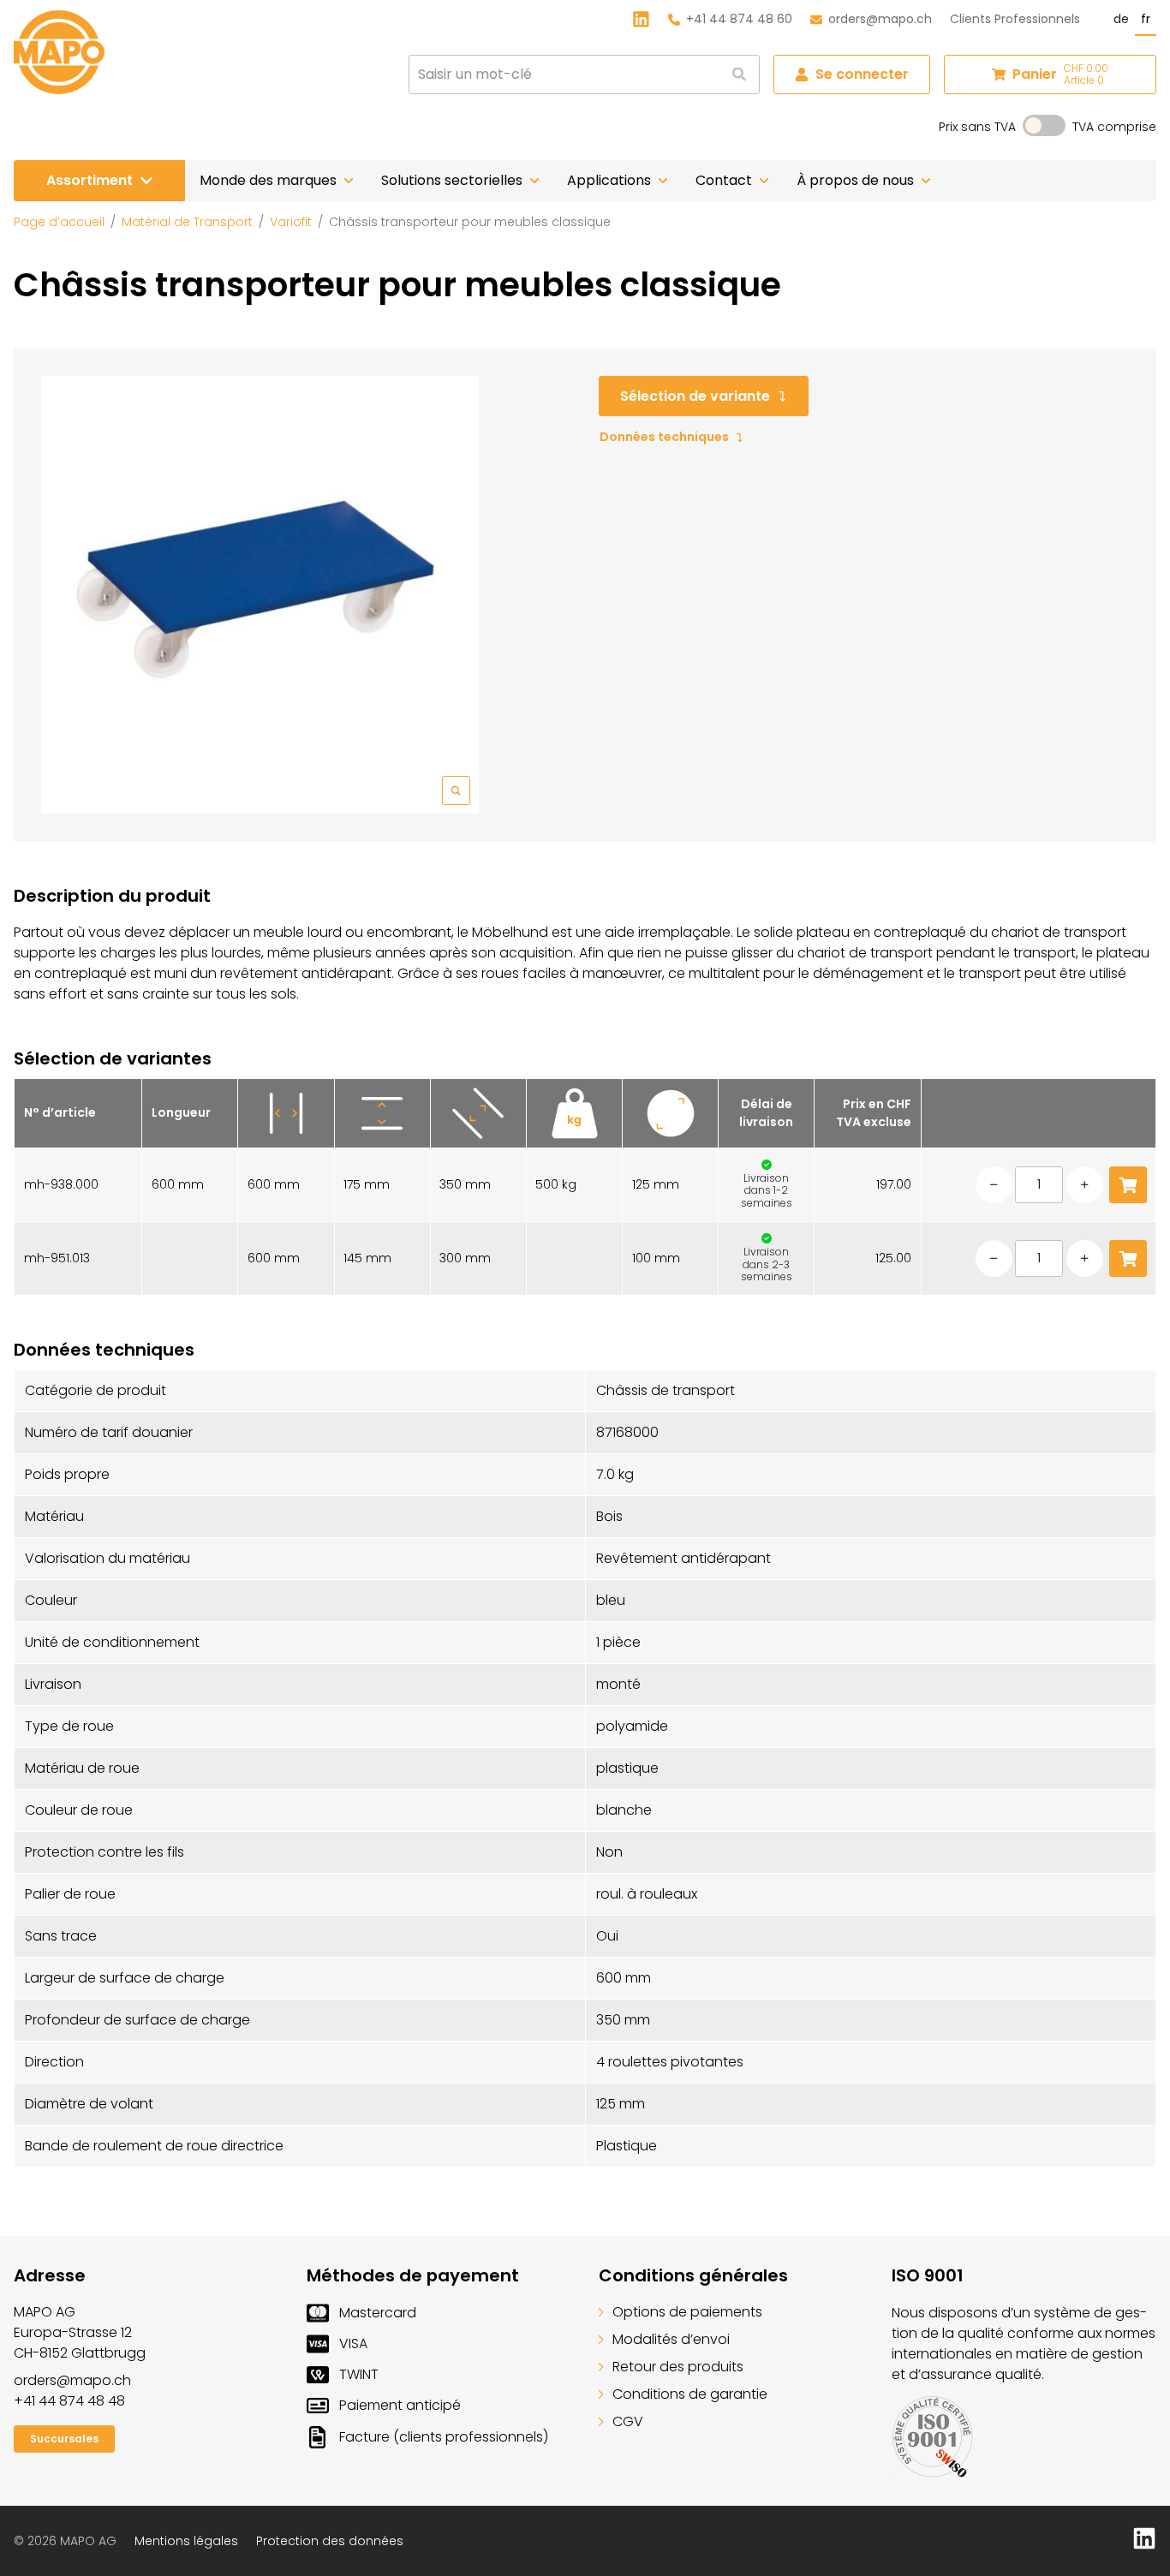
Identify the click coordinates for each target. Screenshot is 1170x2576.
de (1121, 19)
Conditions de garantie (690, 2394)
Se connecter (862, 74)
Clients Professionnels (1015, 19)
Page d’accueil (59, 222)
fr (1146, 19)
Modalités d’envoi (671, 2339)
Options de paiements (687, 2312)
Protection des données (330, 2541)
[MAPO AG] (59, 52)
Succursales (64, 2439)
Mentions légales (186, 2541)
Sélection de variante (695, 396)
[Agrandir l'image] (260, 595)
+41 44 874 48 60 (739, 19)
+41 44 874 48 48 (69, 2401)
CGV (628, 2421)
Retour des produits (678, 2367)
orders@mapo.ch (880, 19)
